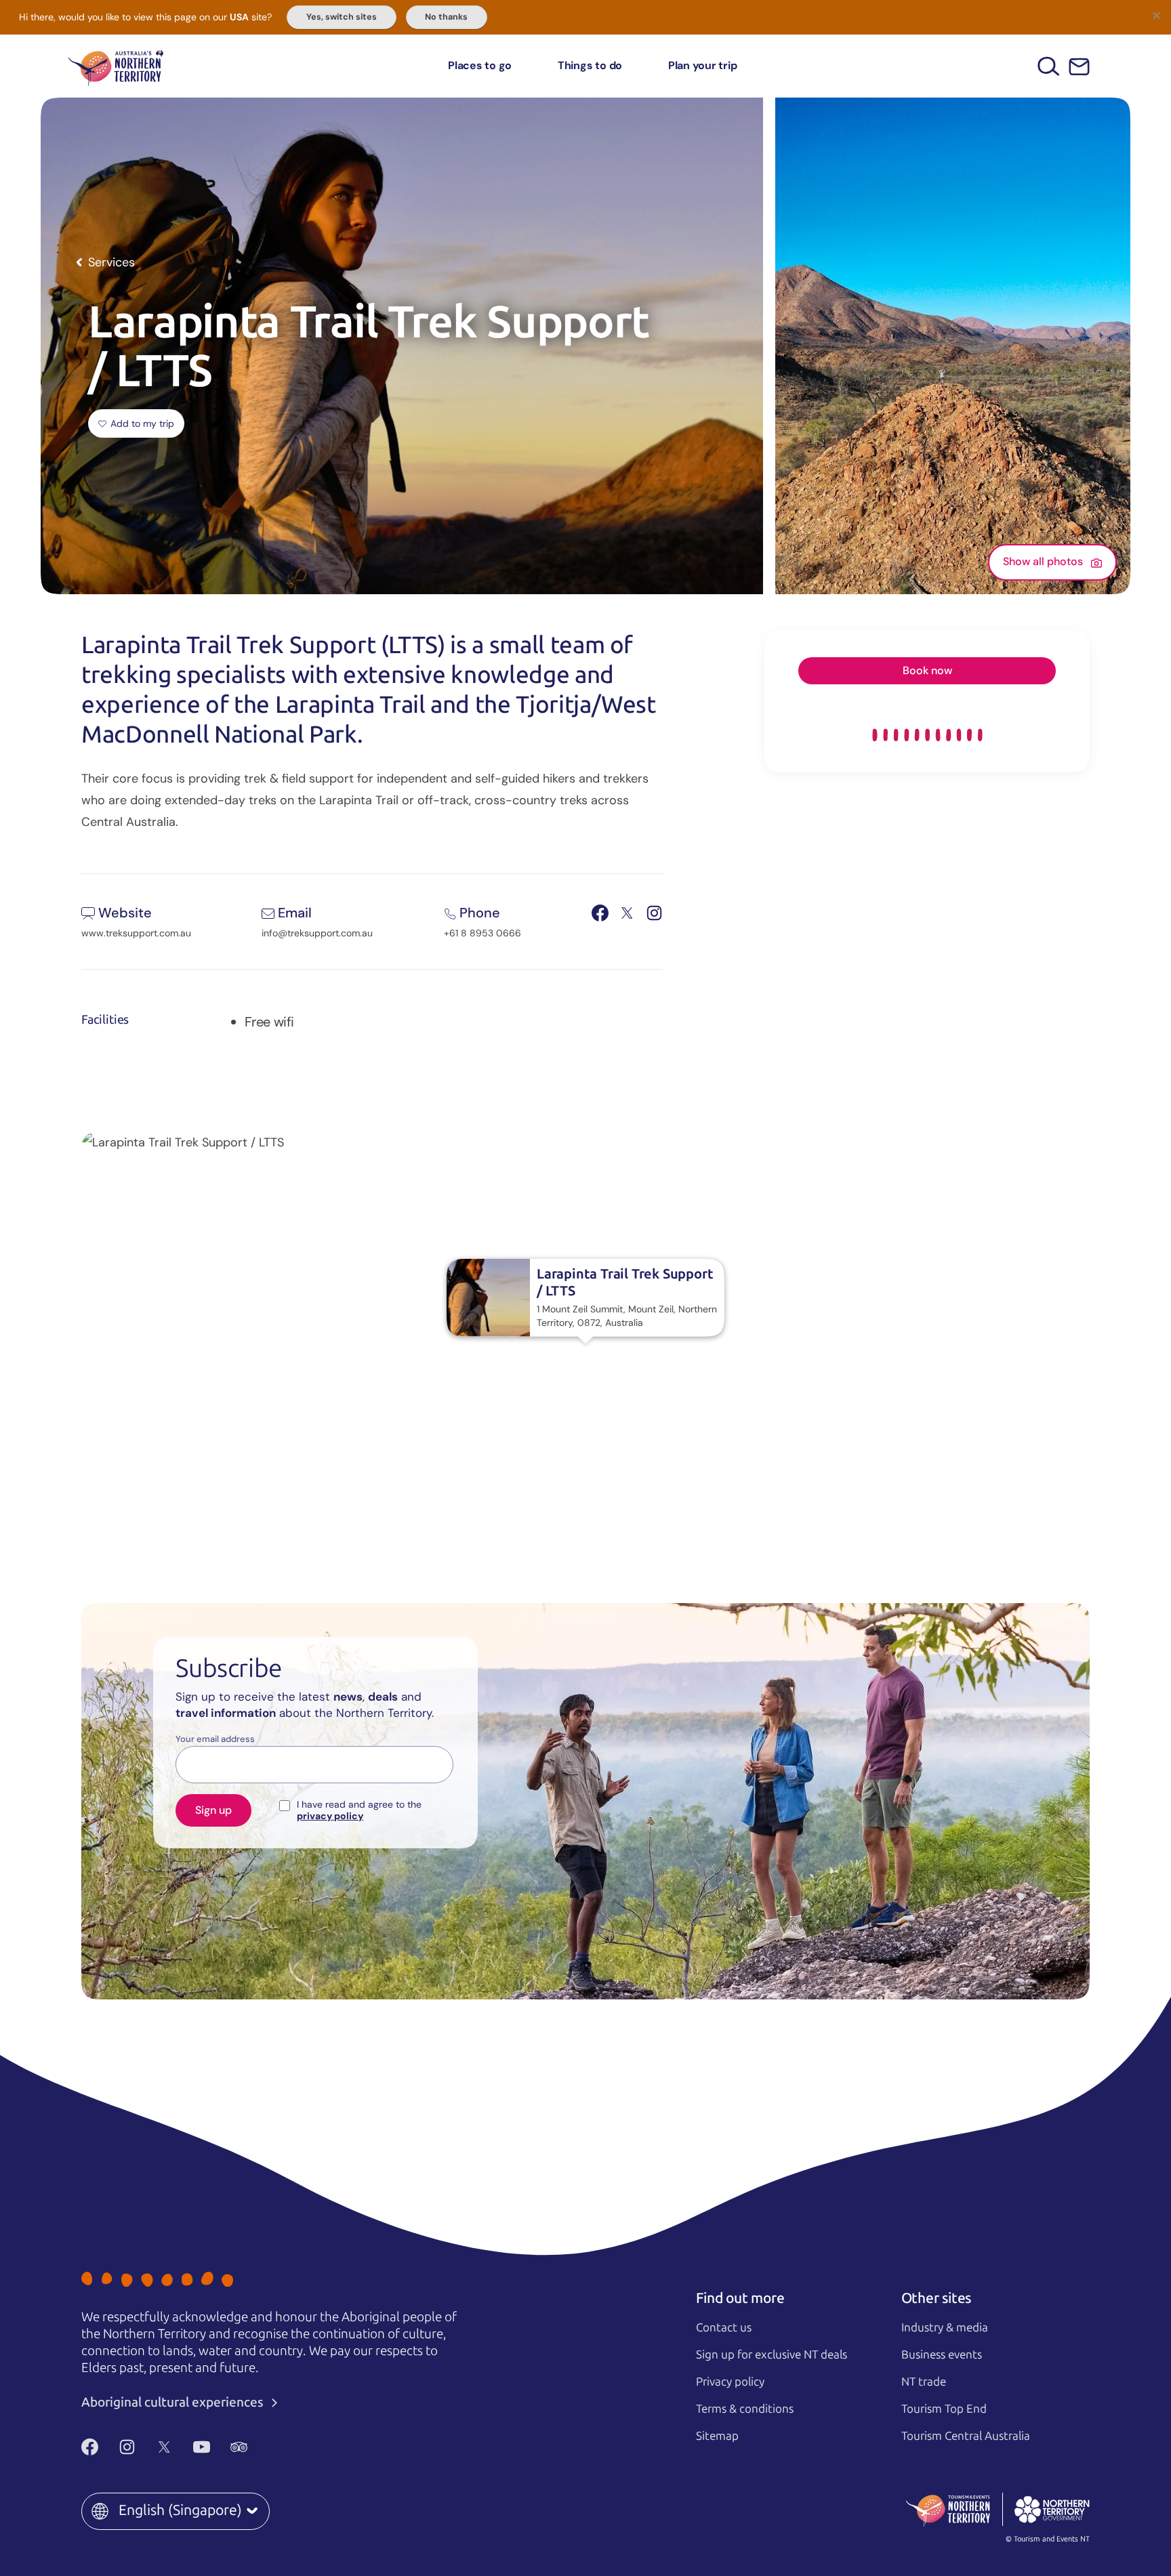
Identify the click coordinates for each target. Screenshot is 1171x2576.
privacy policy (330, 1816)
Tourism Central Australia (966, 2436)
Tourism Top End (944, 2409)
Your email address (215, 1739)
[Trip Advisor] (239, 2447)
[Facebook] (90, 2447)
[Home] (116, 66)
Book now (927, 670)
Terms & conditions (745, 2409)
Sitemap (717, 2436)
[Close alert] (1156, 15)
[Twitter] (164, 2447)
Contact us (724, 2327)
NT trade (924, 2382)
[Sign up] (1079, 67)
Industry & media (945, 2327)
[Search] (1049, 66)
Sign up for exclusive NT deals (772, 2354)
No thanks (446, 17)
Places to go (480, 65)
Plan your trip (703, 65)
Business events (942, 2354)
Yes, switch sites (342, 17)
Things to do (590, 65)
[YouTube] (202, 2447)
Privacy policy (730, 2382)
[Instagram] (127, 2447)
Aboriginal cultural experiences (174, 2402)
